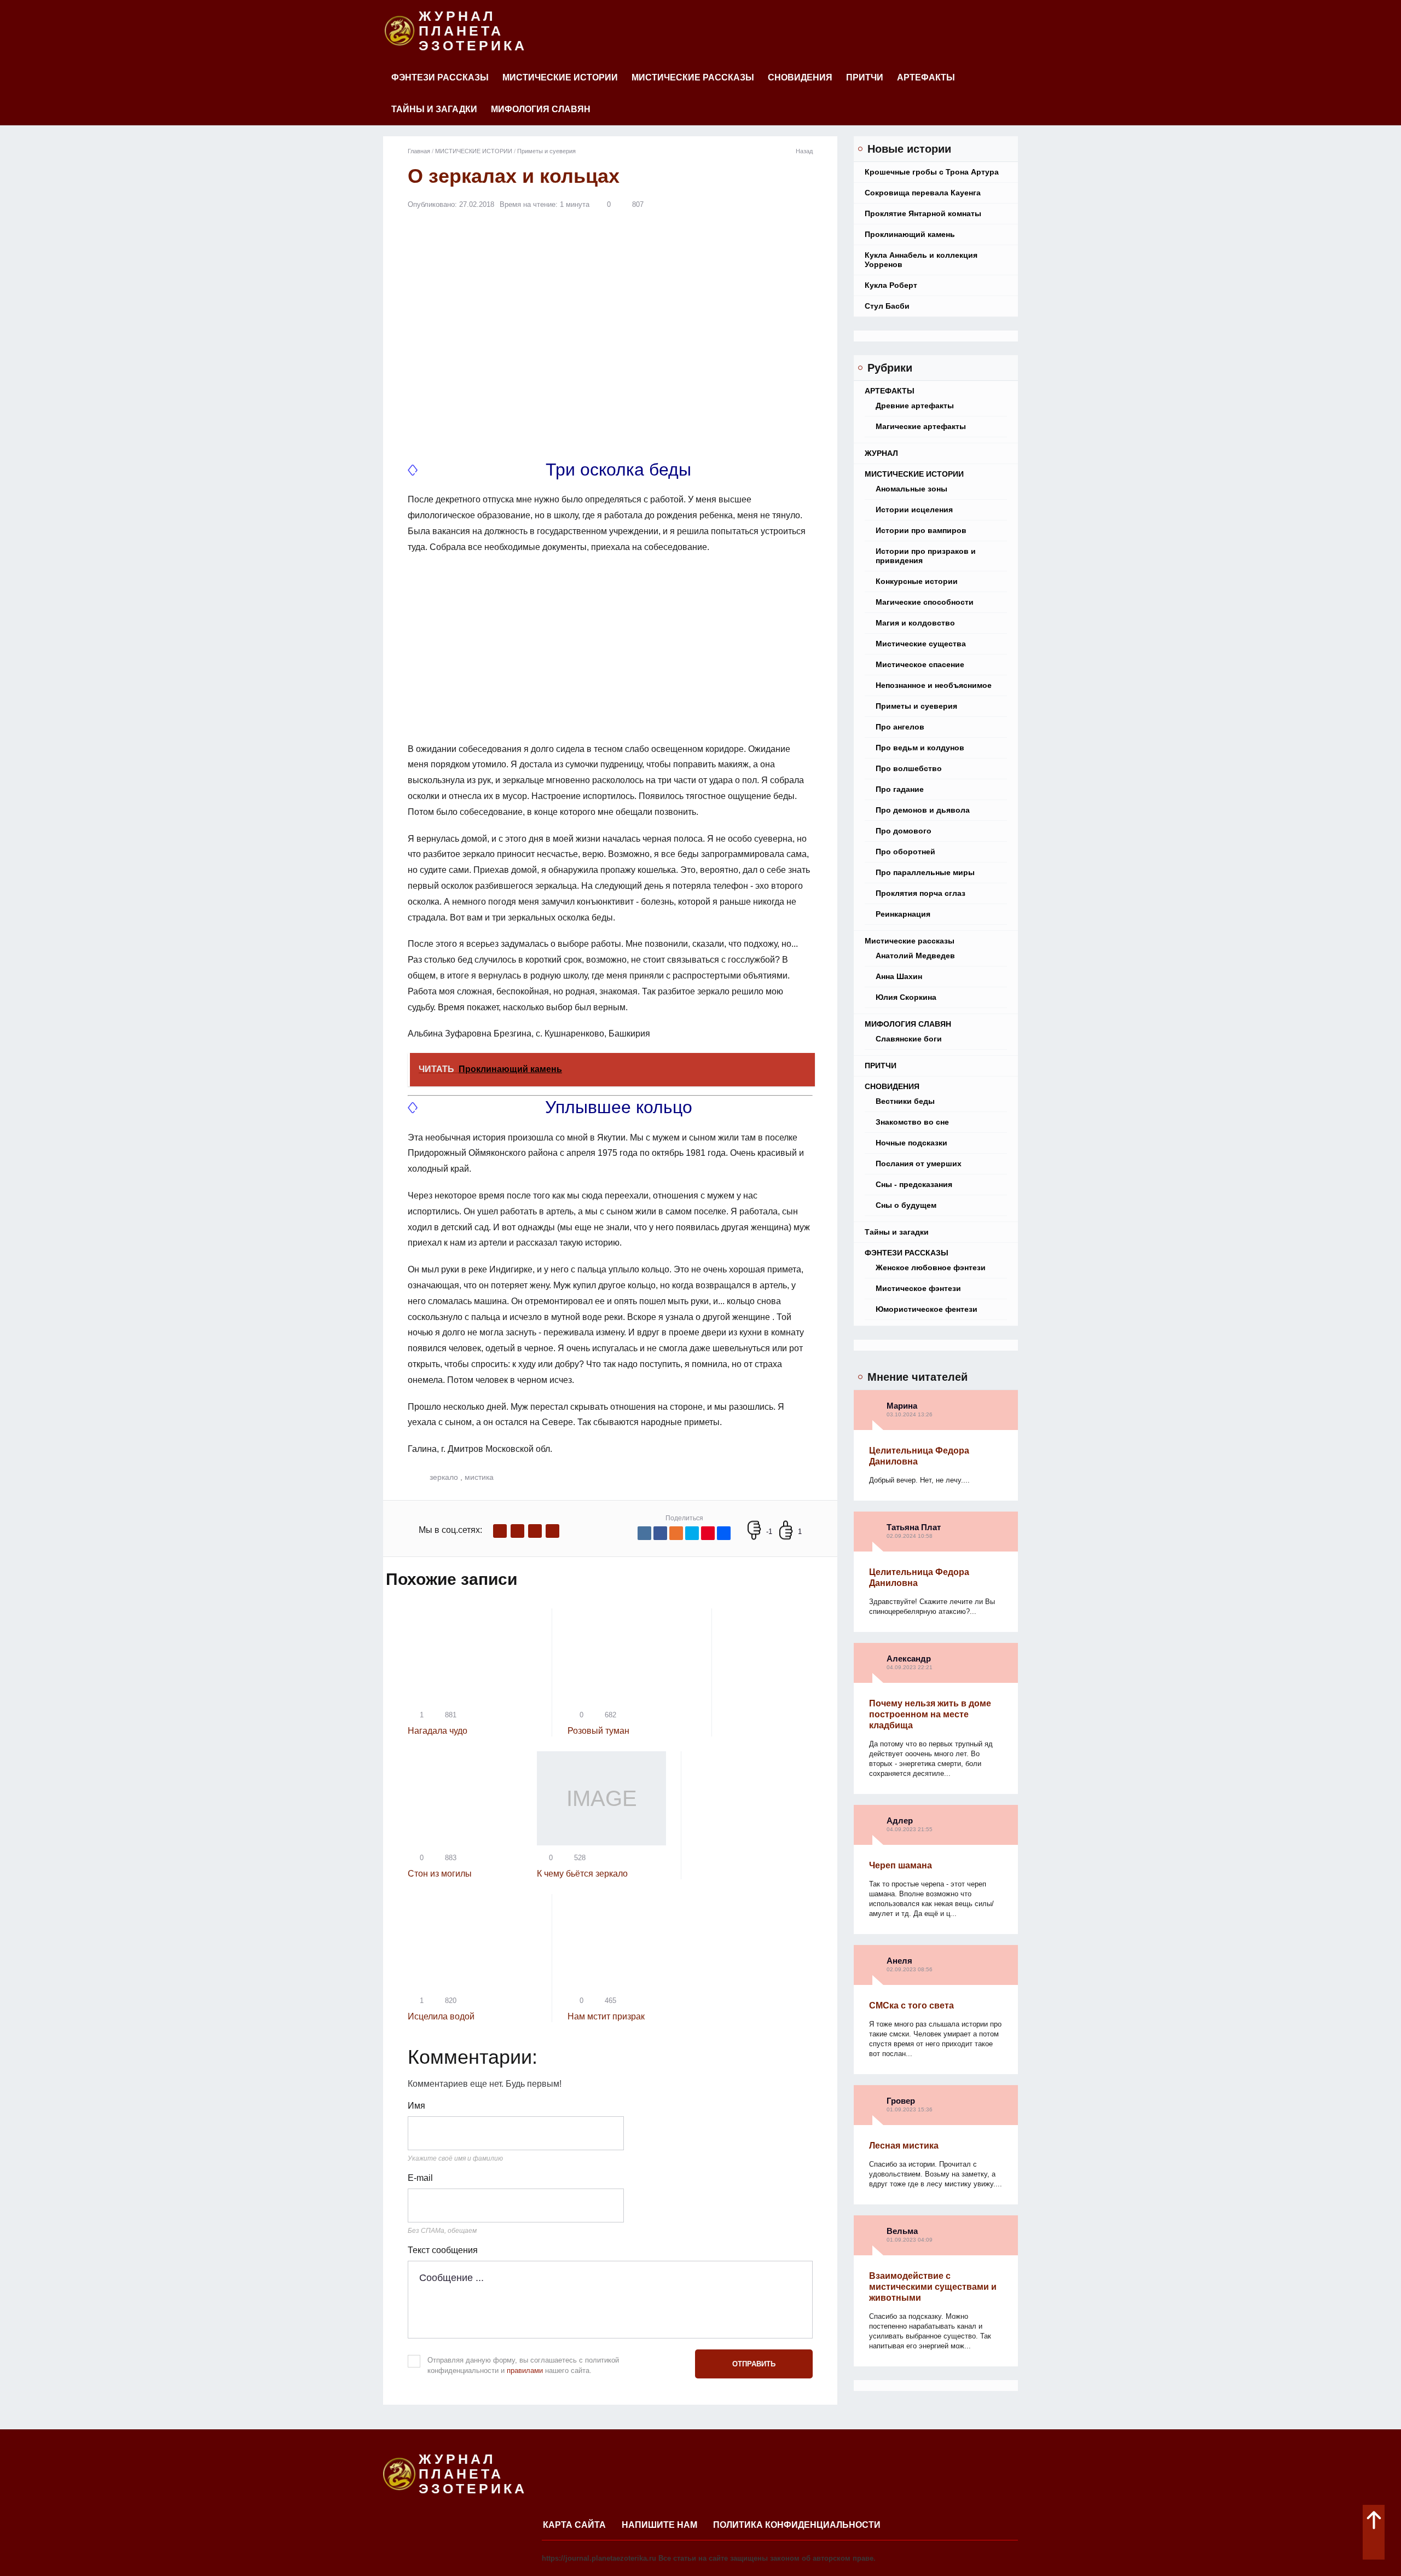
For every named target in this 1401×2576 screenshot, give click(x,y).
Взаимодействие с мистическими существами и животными (933, 2287)
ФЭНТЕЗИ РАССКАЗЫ (440, 77)
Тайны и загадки (434, 109)
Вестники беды (905, 1101)
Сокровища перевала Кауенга (923, 193)
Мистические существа (921, 644)
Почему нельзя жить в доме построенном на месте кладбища (930, 1714)
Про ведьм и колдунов (920, 748)
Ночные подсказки (911, 1143)
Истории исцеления (914, 510)
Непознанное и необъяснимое (934, 685)
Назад (804, 151)
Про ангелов (900, 727)
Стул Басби (887, 306)
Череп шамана (901, 1865)
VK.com (517, 1531)
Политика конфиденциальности (797, 2525)
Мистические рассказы (693, 77)
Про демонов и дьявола (923, 810)
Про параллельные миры (925, 872)
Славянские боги (909, 1039)
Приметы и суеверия (916, 706)
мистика (479, 1477)
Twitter (535, 1531)
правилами (525, 2371)
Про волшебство (909, 768)
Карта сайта (574, 2525)
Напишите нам (659, 2525)
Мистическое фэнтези (918, 1288)
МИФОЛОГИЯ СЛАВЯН (541, 109)
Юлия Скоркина (906, 997)
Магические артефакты (921, 426)
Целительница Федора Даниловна (919, 1456)
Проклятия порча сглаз (921, 893)
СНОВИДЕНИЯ (800, 77)
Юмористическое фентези (927, 1309)
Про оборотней (905, 852)
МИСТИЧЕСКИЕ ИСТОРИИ (560, 77)
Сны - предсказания (914, 1184)
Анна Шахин (899, 976)
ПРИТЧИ (865, 77)
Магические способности (925, 602)
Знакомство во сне (912, 1122)
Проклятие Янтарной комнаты (923, 213)
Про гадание (900, 789)
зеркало (444, 1477)
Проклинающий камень (910, 234)
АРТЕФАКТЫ (926, 77)
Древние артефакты (915, 406)
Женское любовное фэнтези (931, 1267)
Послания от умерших (919, 1163)
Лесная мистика (904, 2146)
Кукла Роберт (891, 285)
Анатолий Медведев (915, 956)
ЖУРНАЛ (881, 453)
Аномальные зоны (911, 489)
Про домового (904, 831)
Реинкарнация (903, 914)
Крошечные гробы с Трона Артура (932, 172)
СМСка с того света (911, 2005)
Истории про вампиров (921, 530)
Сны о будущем (906, 1205)
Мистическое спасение (920, 664)
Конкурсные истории (917, 581)
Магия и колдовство (915, 623)
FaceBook (500, 1531)
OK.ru (552, 1531)
